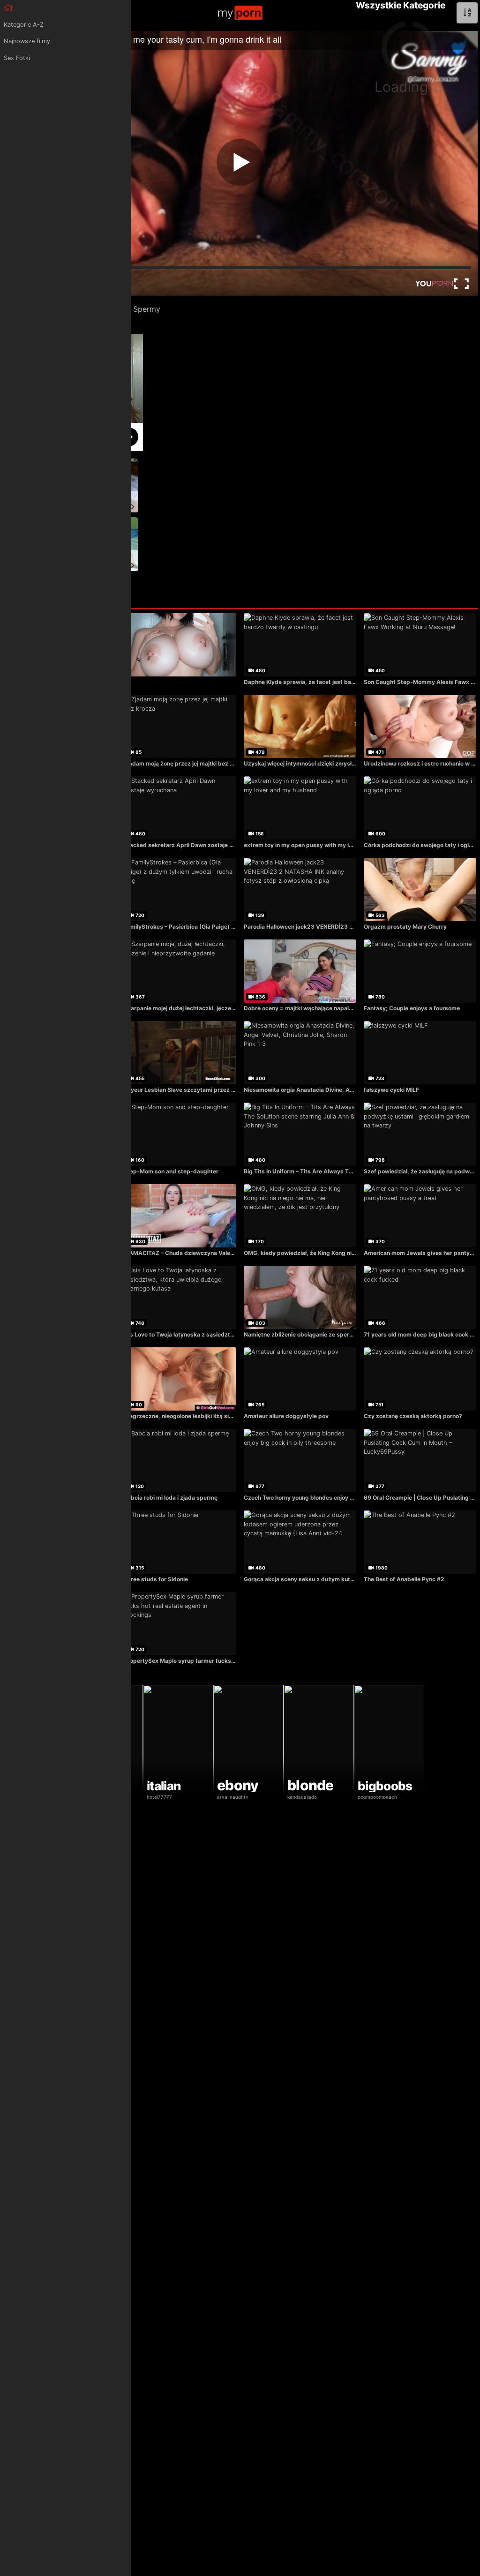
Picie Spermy (137, 309)
